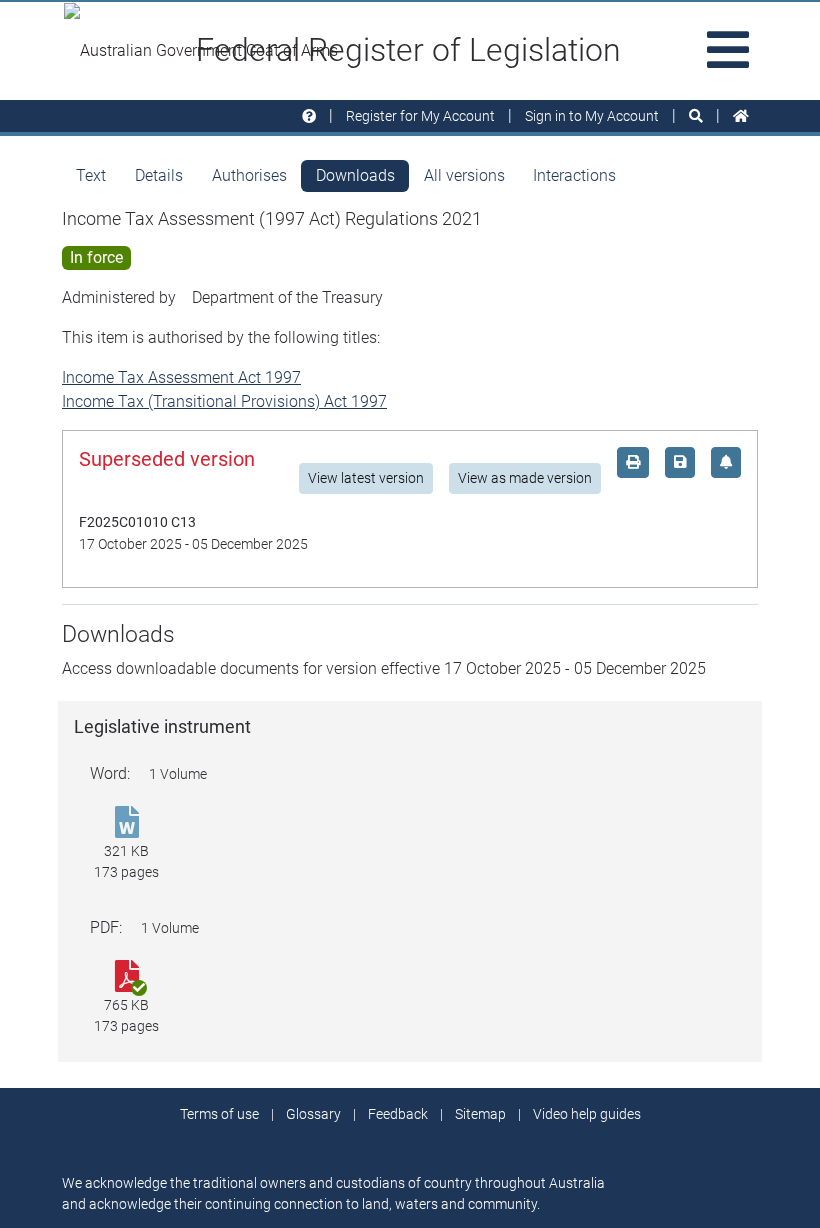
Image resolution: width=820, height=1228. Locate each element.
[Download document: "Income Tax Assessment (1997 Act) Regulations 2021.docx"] (126, 823)
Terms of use (219, 1114)
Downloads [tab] (355, 175)
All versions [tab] (464, 175)
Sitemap (480, 1114)
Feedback (398, 1114)
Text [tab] (91, 175)
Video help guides (587, 1114)
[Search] (696, 116)
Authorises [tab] (249, 175)
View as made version (525, 478)
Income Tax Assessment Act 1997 (181, 377)
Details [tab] (159, 175)
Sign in (592, 116)
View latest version (366, 478)
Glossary (313, 1114)
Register (420, 116)
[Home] (741, 116)
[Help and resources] (309, 116)
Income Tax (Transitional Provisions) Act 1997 (224, 401)
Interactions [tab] (574, 175)
